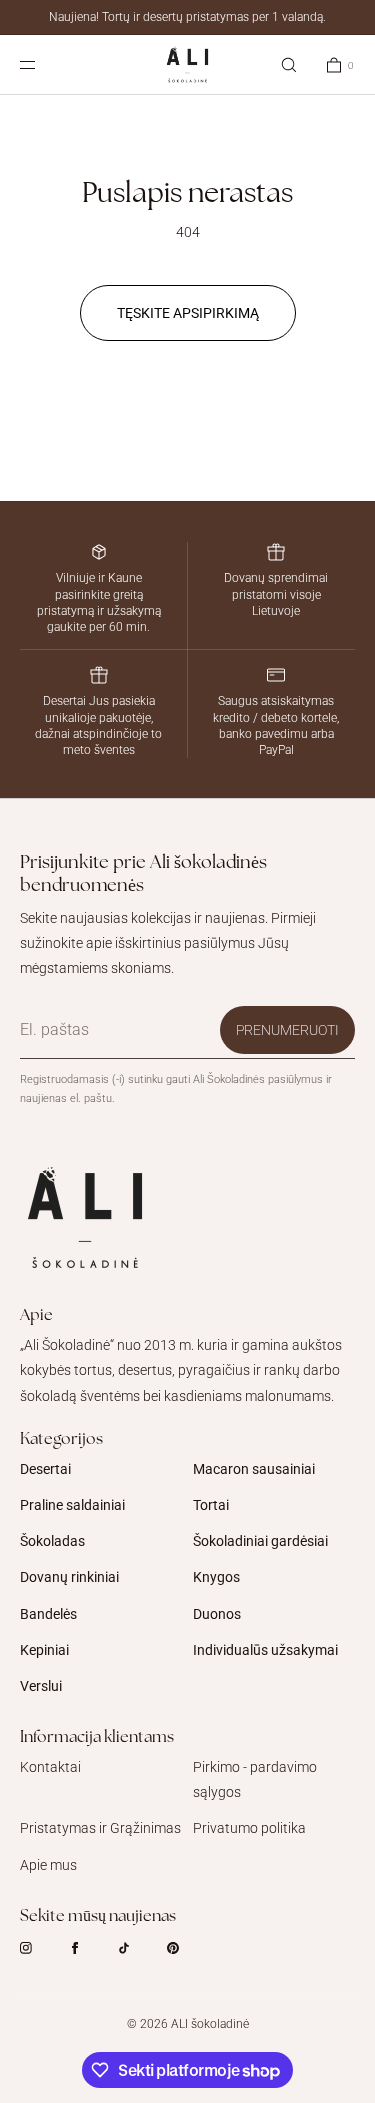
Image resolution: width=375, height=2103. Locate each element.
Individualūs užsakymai (265, 1650)
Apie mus (48, 1865)
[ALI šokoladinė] (187, 65)
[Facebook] (91, 1948)
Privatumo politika (249, 1828)
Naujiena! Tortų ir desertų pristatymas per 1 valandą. (187, 17)
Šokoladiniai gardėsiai (260, 1541)
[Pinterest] (189, 1948)
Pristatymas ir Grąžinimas (100, 1828)
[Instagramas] (42, 1948)
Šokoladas (52, 1541)
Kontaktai (50, 1767)
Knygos (216, 1577)
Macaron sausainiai (254, 1469)
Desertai (45, 1469)
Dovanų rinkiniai (69, 1577)
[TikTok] (140, 1948)
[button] (289, 64)
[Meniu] (44, 64)
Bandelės (48, 1614)
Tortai (211, 1505)
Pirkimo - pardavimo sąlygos (255, 1779)
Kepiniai (44, 1650)
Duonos (217, 1614)
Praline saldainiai (72, 1505)
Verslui (41, 1686)
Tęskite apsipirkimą (188, 313)
